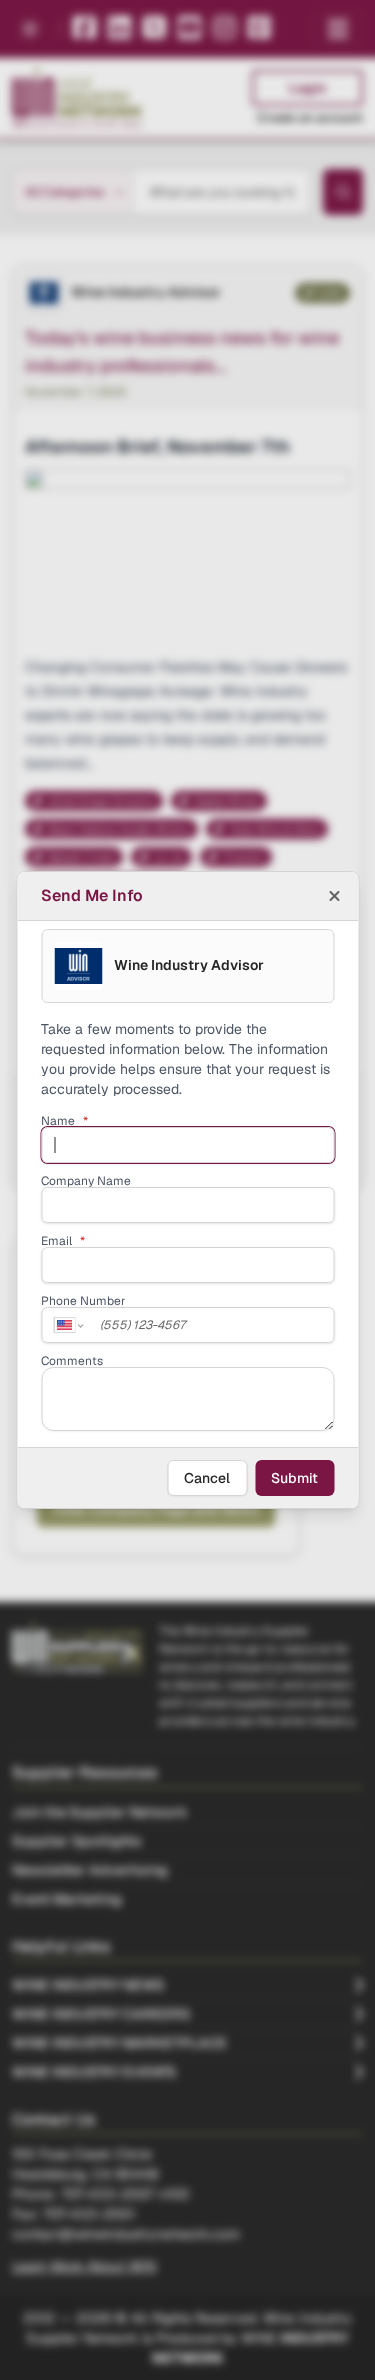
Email (63, 1241)
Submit (294, 1478)
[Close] (334, 896)
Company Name (86, 1181)
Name (64, 1121)
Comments (72, 1361)
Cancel (207, 1478)
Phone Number (83, 1301)
